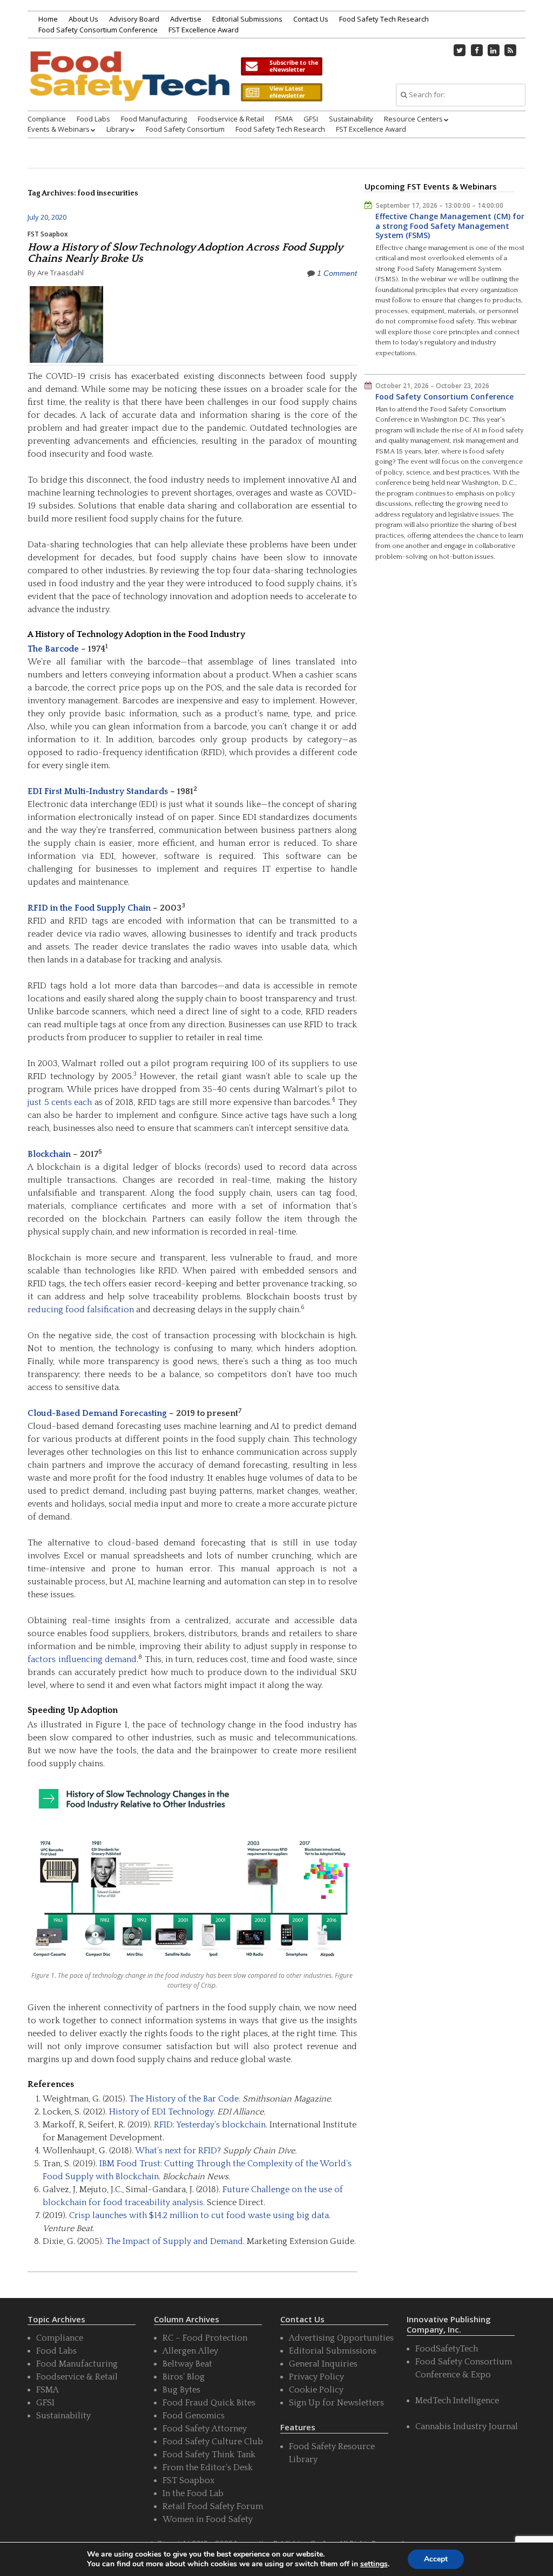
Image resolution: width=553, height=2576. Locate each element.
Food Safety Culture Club (213, 2442)
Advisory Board (134, 19)
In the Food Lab (193, 2493)
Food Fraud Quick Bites (209, 2403)
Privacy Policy (316, 2377)
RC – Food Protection (205, 2338)
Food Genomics (194, 2416)
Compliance (47, 119)
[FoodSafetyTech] (129, 87)
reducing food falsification (81, 1310)
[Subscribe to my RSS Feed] (510, 50)
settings (374, 2564)
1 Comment (337, 273)
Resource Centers (413, 119)
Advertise (186, 19)
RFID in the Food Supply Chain (89, 908)
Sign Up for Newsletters (336, 2403)
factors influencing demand (82, 1659)
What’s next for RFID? (178, 2151)
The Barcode (53, 649)
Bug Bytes (181, 2390)
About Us (83, 19)
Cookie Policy (316, 2390)
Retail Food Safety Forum (213, 2506)
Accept (436, 2559)
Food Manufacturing (154, 119)
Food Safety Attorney (205, 2429)
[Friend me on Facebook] (477, 50)
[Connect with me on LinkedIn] (494, 50)
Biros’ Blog (184, 2377)
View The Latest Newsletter (281, 92)
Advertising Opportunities (341, 2338)
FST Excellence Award (204, 30)
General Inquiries (323, 2364)
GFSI (311, 119)
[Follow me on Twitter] (460, 50)
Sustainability (351, 119)
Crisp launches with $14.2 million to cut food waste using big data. (200, 2215)
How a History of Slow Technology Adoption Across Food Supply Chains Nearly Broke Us (185, 253)
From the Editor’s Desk (208, 2467)
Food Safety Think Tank (209, 2455)
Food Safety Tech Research (384, 19)
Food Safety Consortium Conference (98, 30)
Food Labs (93, 119)
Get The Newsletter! (281, 66)
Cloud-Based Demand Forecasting (97, 1413)
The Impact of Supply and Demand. (175, 2241)
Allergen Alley (190, 2351)
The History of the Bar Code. (185, 2099)
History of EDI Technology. (162, 2112)
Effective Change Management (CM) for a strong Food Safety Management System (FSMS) (450, 226)
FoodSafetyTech (447, 2349)
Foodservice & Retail (231, 119)
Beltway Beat (187, 2364)
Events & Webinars (59, 129)
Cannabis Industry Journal (467, 2426)
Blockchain (49, 1154)
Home (48, 19)
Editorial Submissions (247, 19)
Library (118, 129)
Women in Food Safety (208, 2519)
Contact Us (311, 19)
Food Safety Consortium (185, 129)
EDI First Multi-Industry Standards (98, 791)
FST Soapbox (48, 234)
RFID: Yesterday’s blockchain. (211, 2125)
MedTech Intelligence (457, 2401)
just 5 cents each (60, 1102)
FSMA (284, 119)
